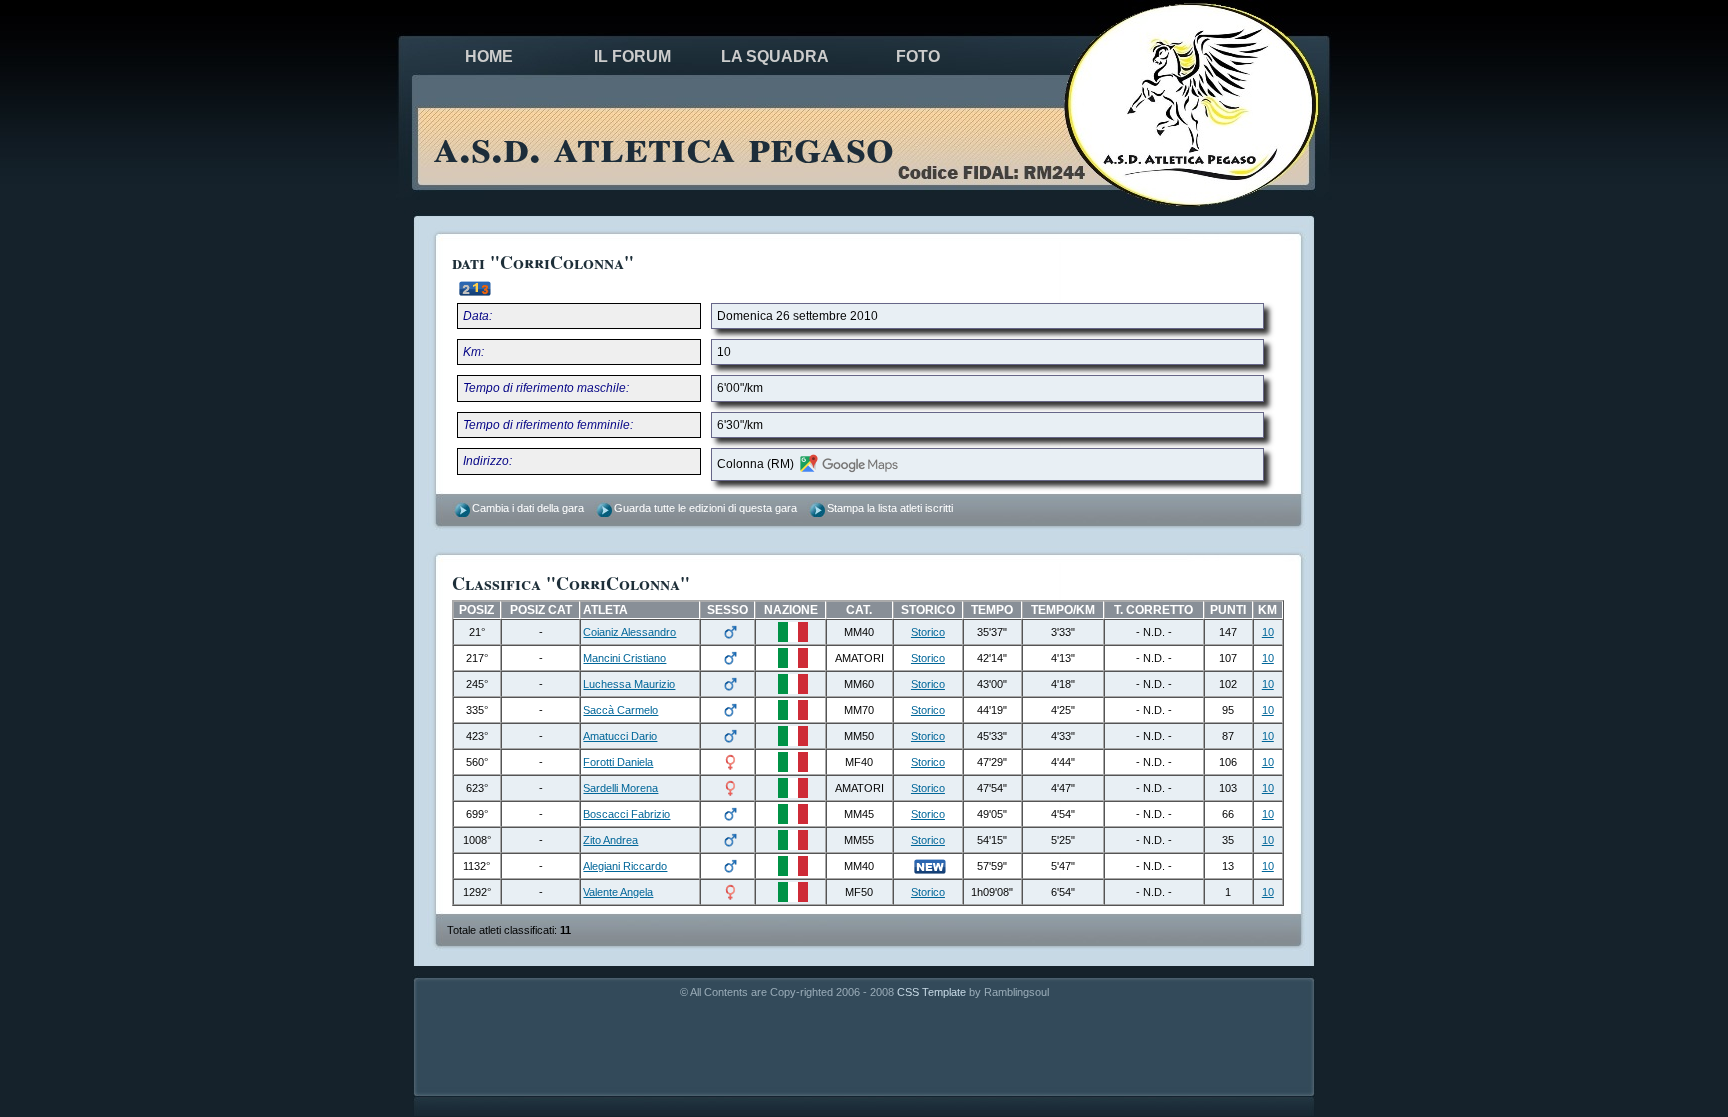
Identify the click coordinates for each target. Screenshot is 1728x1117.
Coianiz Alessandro (629, 632)
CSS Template (931, 992)
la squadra (775, 56)
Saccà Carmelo (620, 710)
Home (489, 56)
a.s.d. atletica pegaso (663, 144)
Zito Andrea (610, 840)
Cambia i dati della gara (528, 508)
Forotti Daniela (618, 762)
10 (1268, 632)
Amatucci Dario (620, 736)
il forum (632, 56)
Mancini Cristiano (624, 658)
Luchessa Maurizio (629, 684)
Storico (928, 632)
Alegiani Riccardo (625, 866)
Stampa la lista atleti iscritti (890, 508)
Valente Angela (618, 892)
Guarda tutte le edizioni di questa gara (705, 508)
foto (918, 56)
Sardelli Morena (620, 788)
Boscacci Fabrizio (626, 814)
